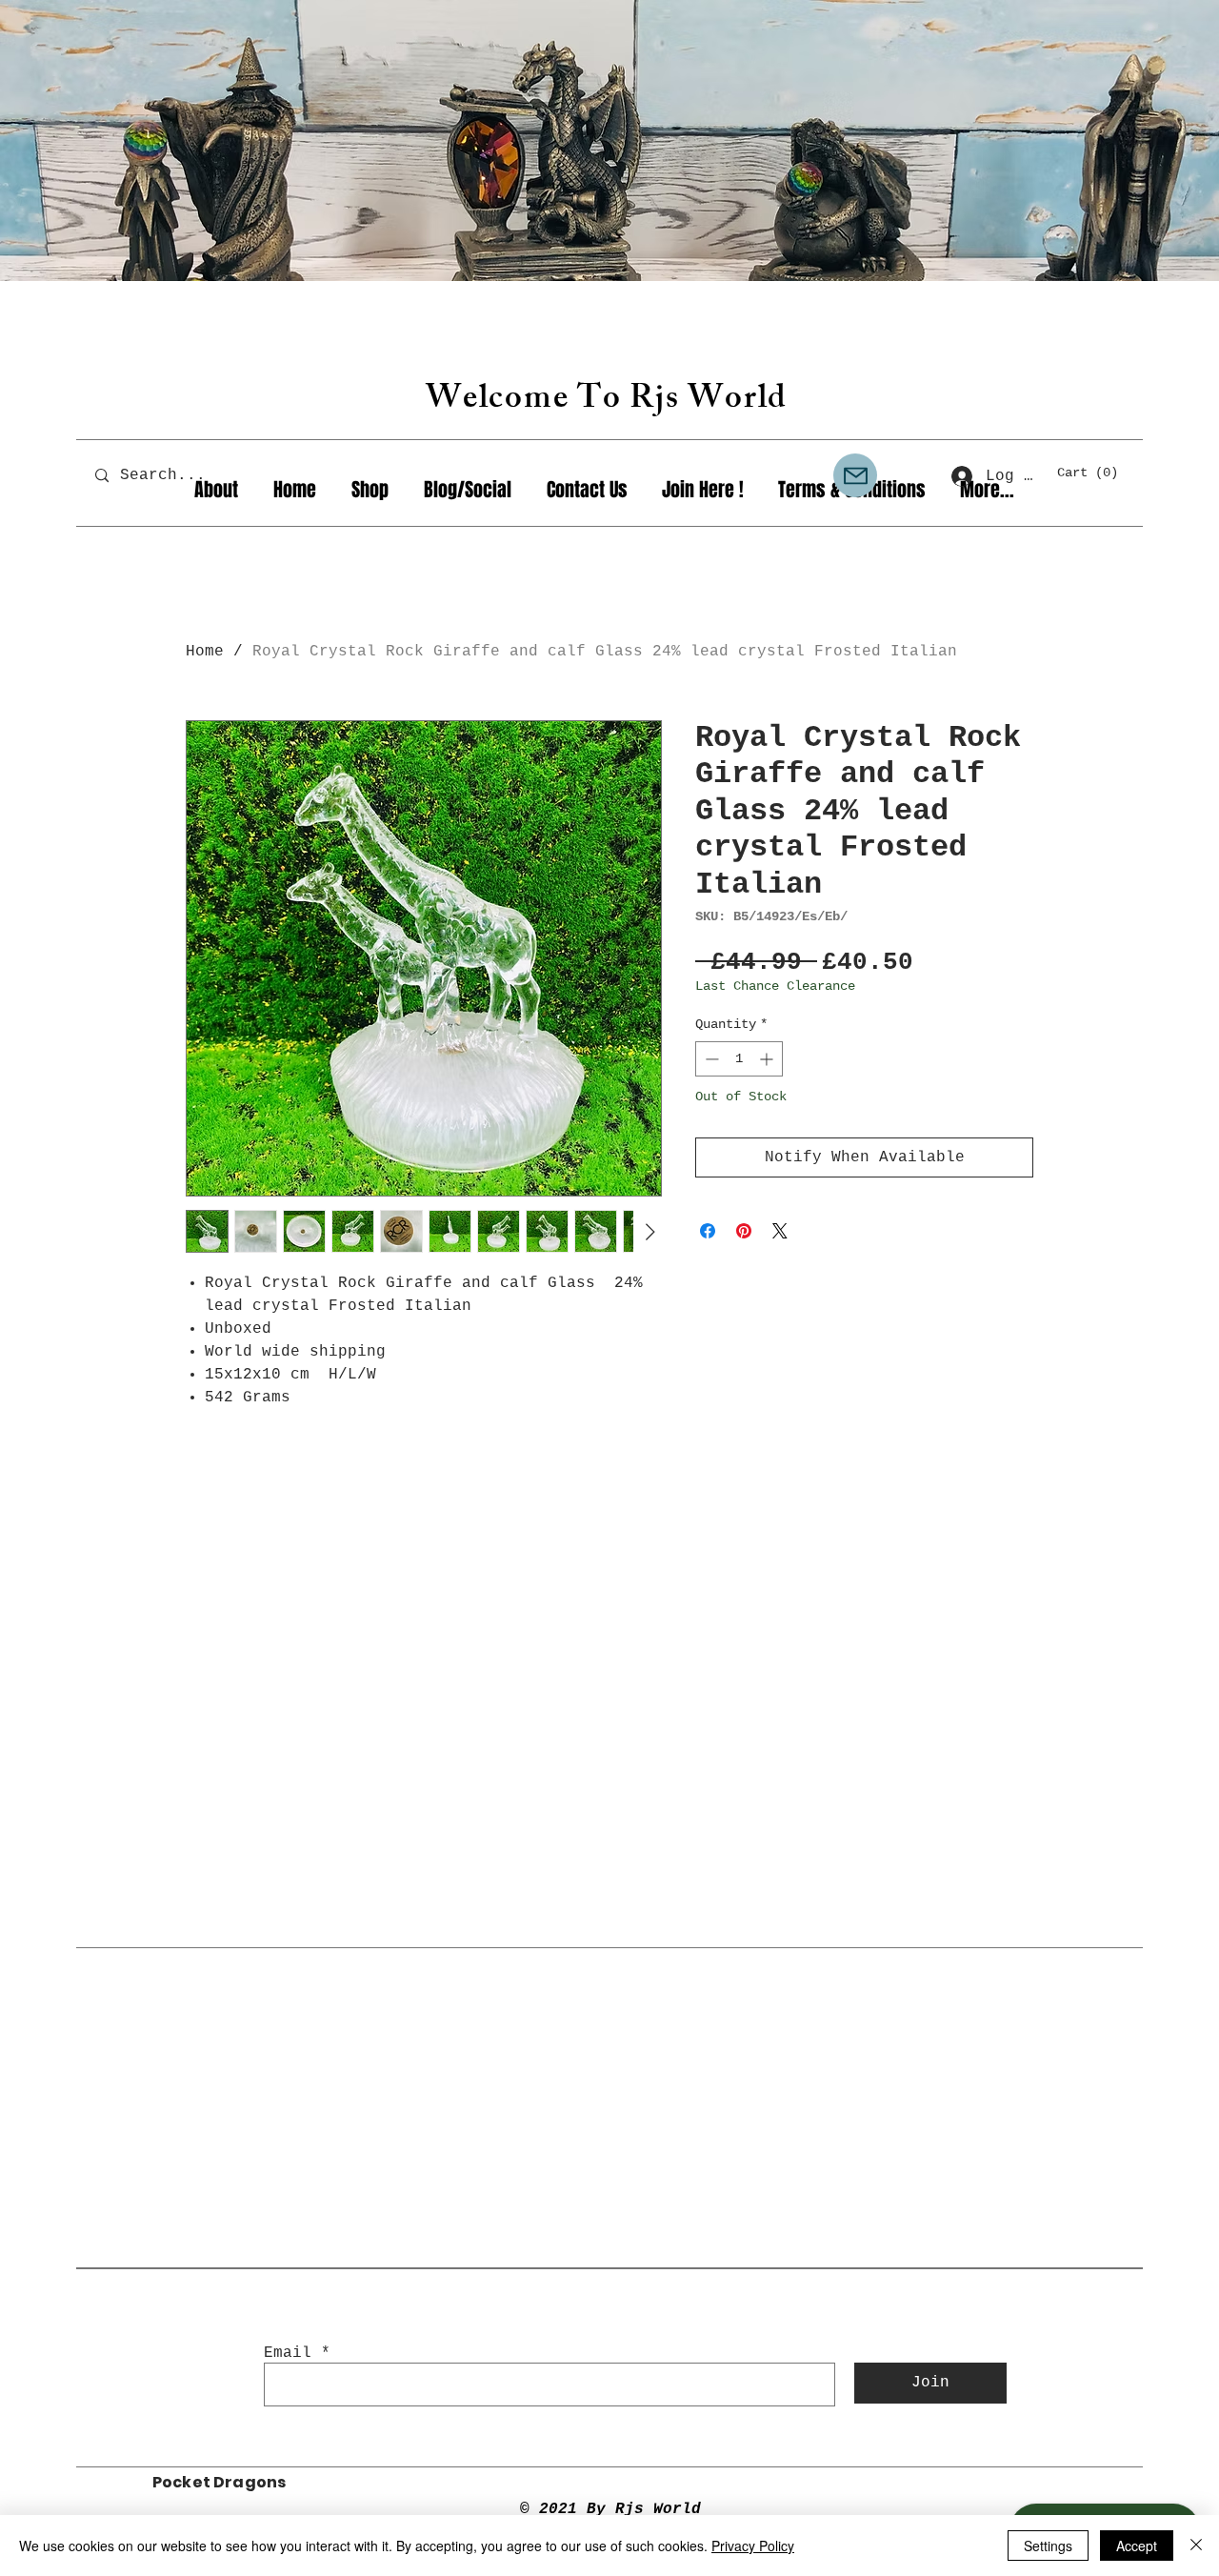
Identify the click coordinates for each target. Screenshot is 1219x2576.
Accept (1137, 2546)
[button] (1096, 472)
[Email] (855, 475)
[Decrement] (710, 1059)
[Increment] (768, 1059)
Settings (1048, 2546)
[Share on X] (780, 1231)
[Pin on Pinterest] (744, 1231)
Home (205, 652)
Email (288, 2353)
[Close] (1196, 2546)
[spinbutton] (739, 1059)
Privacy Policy (753, 2546)
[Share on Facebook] (708, 1231)
